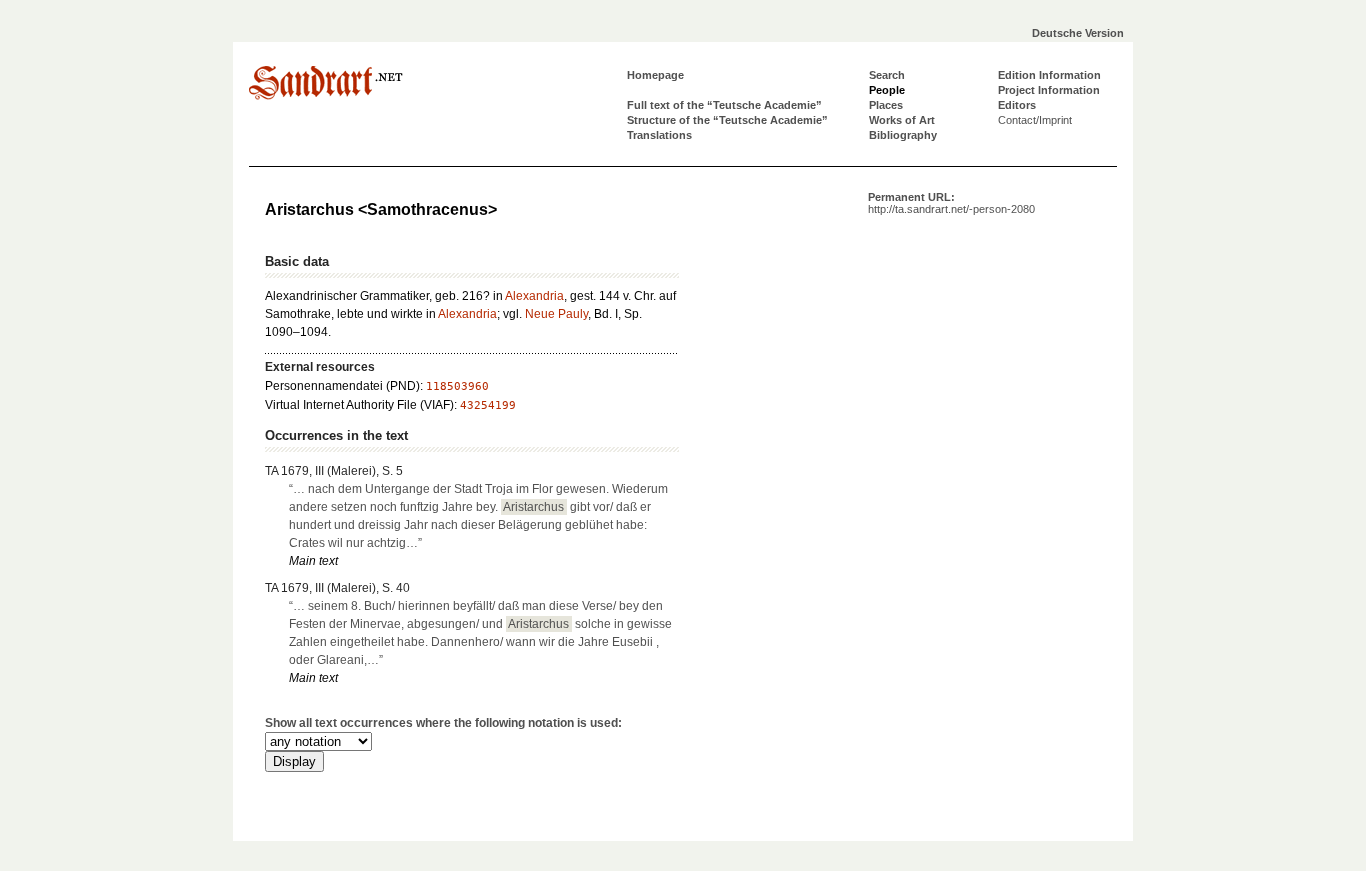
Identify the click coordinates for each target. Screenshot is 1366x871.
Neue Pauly (556, 314)
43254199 (488, 405)
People (887, 90)
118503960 (457, 386)
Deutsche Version (1078, 33)
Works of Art (902, 120)
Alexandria (534, 296)
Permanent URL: (951, 203)
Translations (659, 135)
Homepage (655, 75)
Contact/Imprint (1035, 120)
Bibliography (903, 135)
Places (886, 105)
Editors (1017, 105)
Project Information (1049, 90)
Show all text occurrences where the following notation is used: (443, 723)
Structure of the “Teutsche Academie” (727, 120)
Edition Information (1049, 75)
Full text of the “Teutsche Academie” (724, 105)
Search (887, 75)
